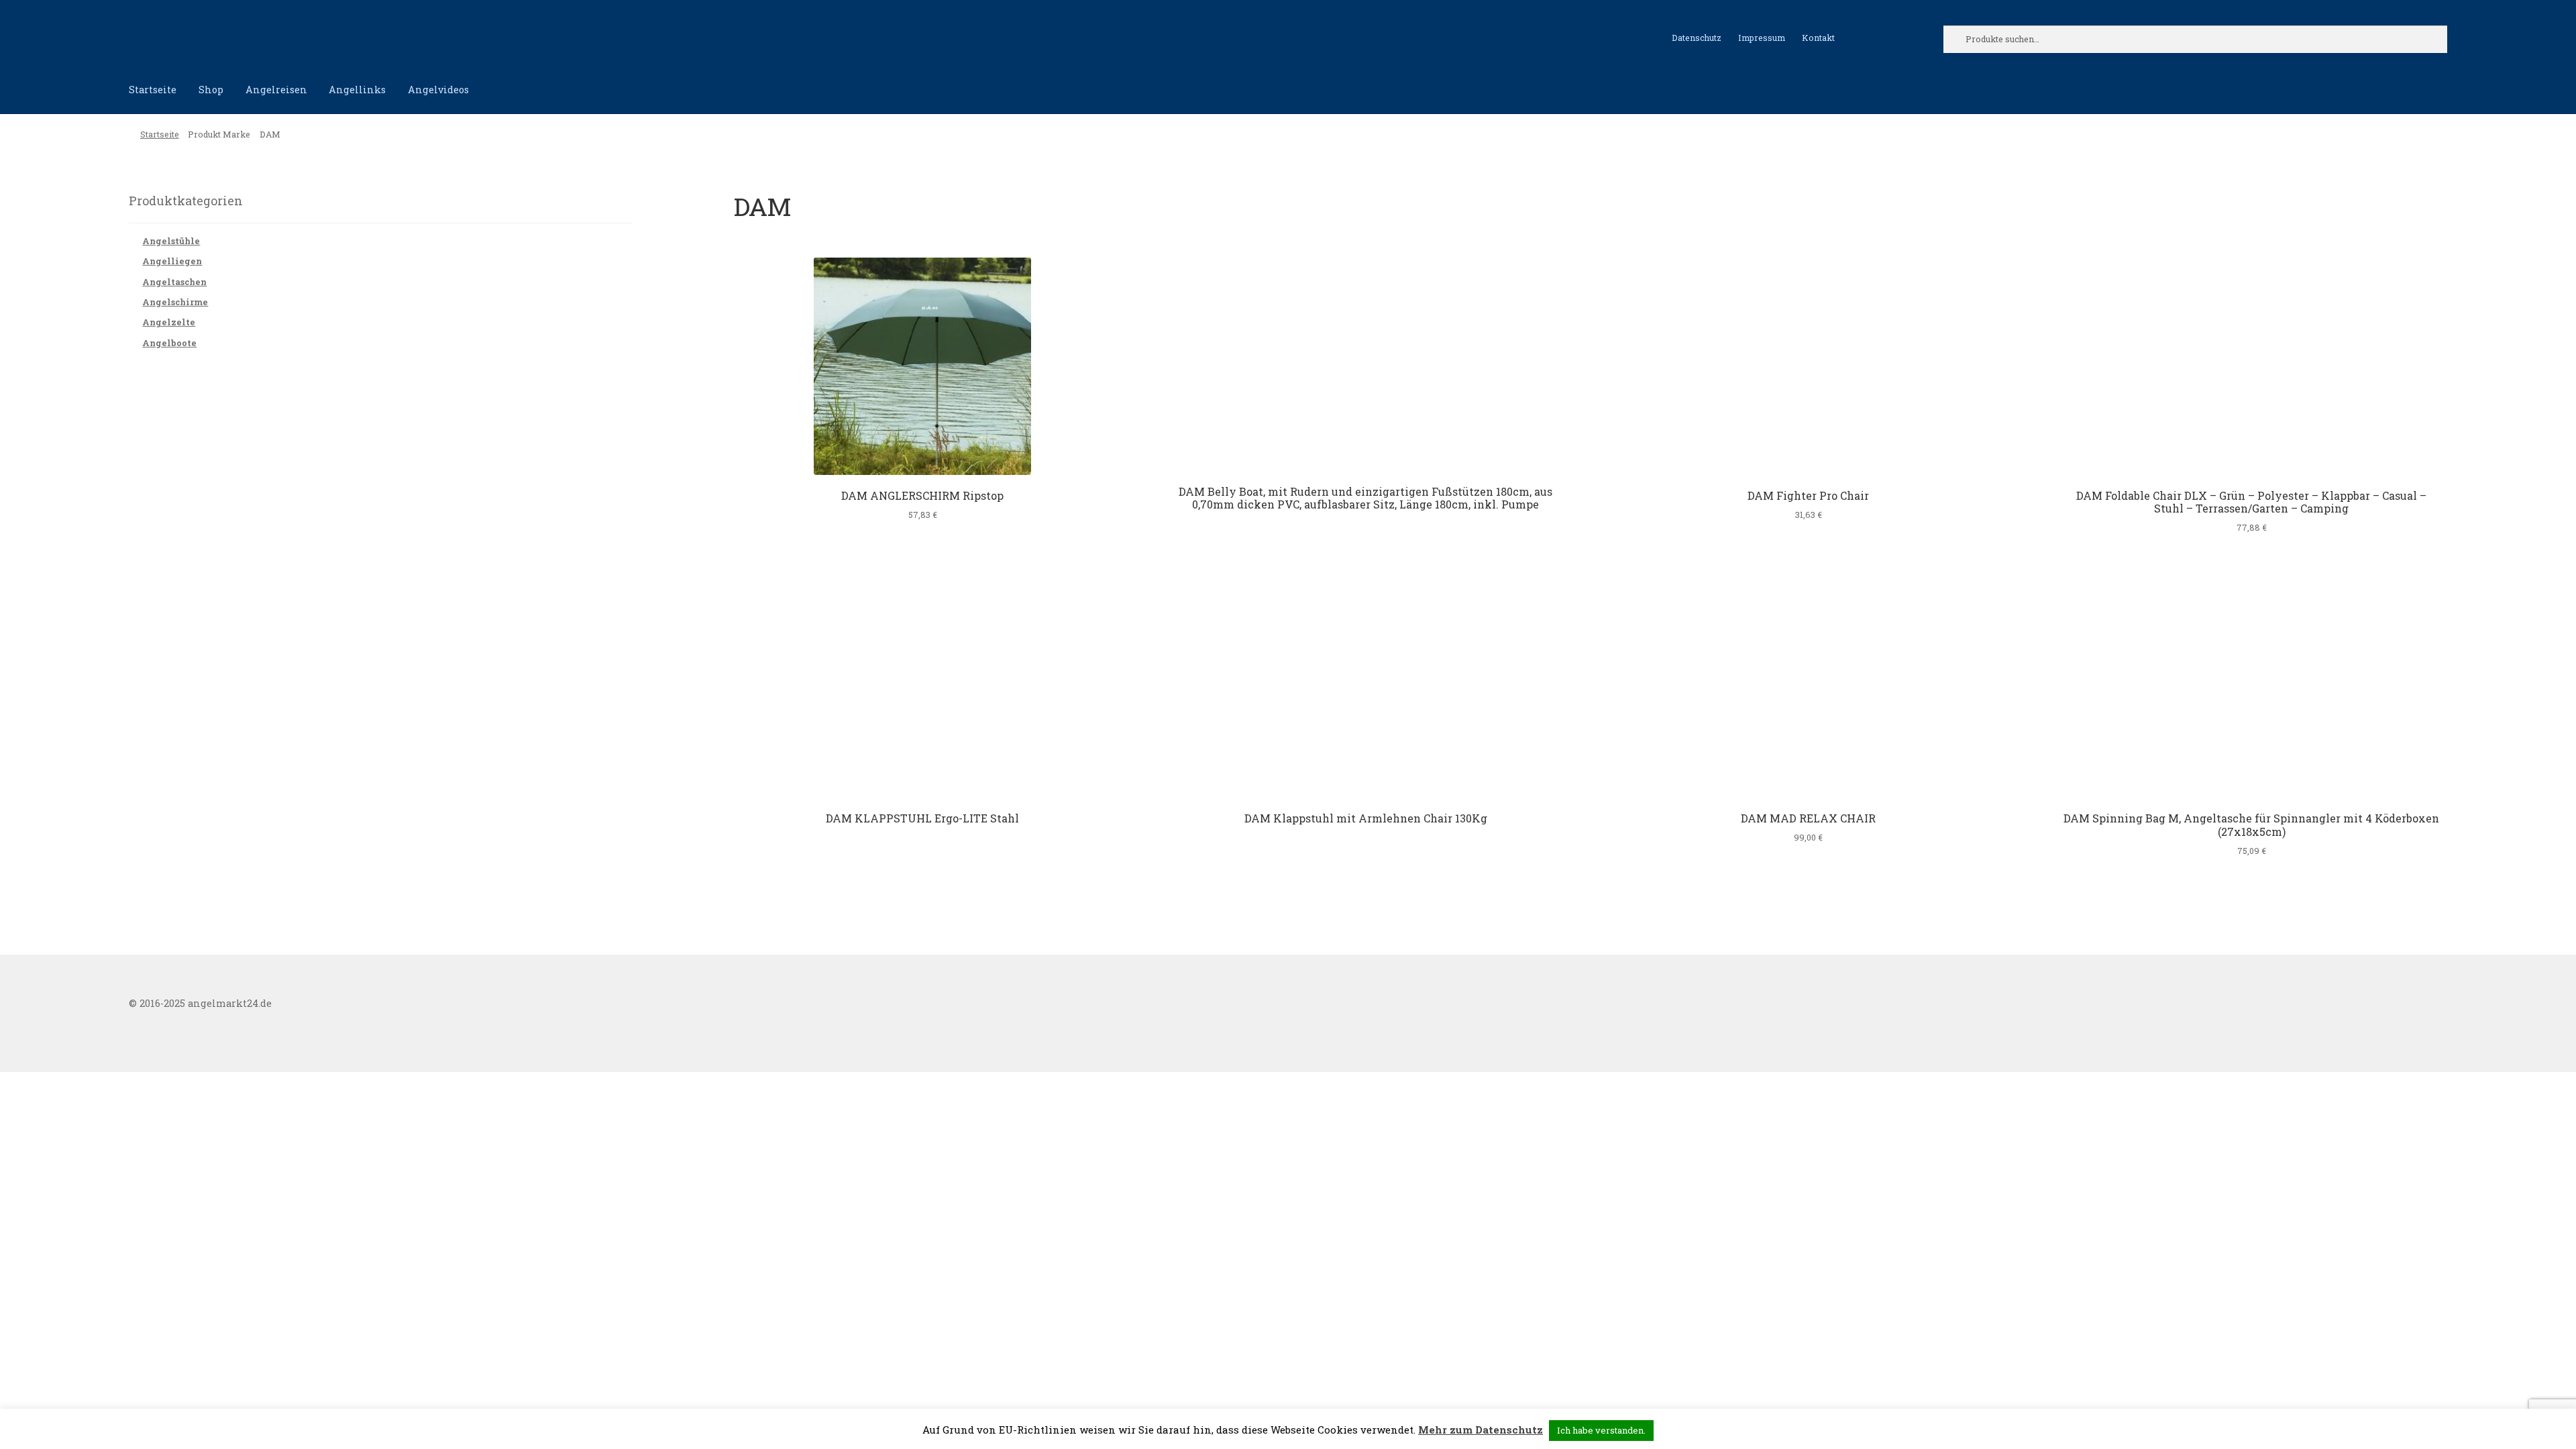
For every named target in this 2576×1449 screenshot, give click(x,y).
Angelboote (169, 343)
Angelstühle (171, 241)
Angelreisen (276, 90)
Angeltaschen (174, 282)
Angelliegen (172, 261)
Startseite (153, 90)
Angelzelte (169, 322)
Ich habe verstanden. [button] (1601, 1430)
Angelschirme (175, 302)
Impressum (1762, 38)
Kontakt (1818, 38)
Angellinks (357, 90)
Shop (211, 90)
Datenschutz (1697, 38)
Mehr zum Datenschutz (1481, 1430)
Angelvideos (438, 90)
